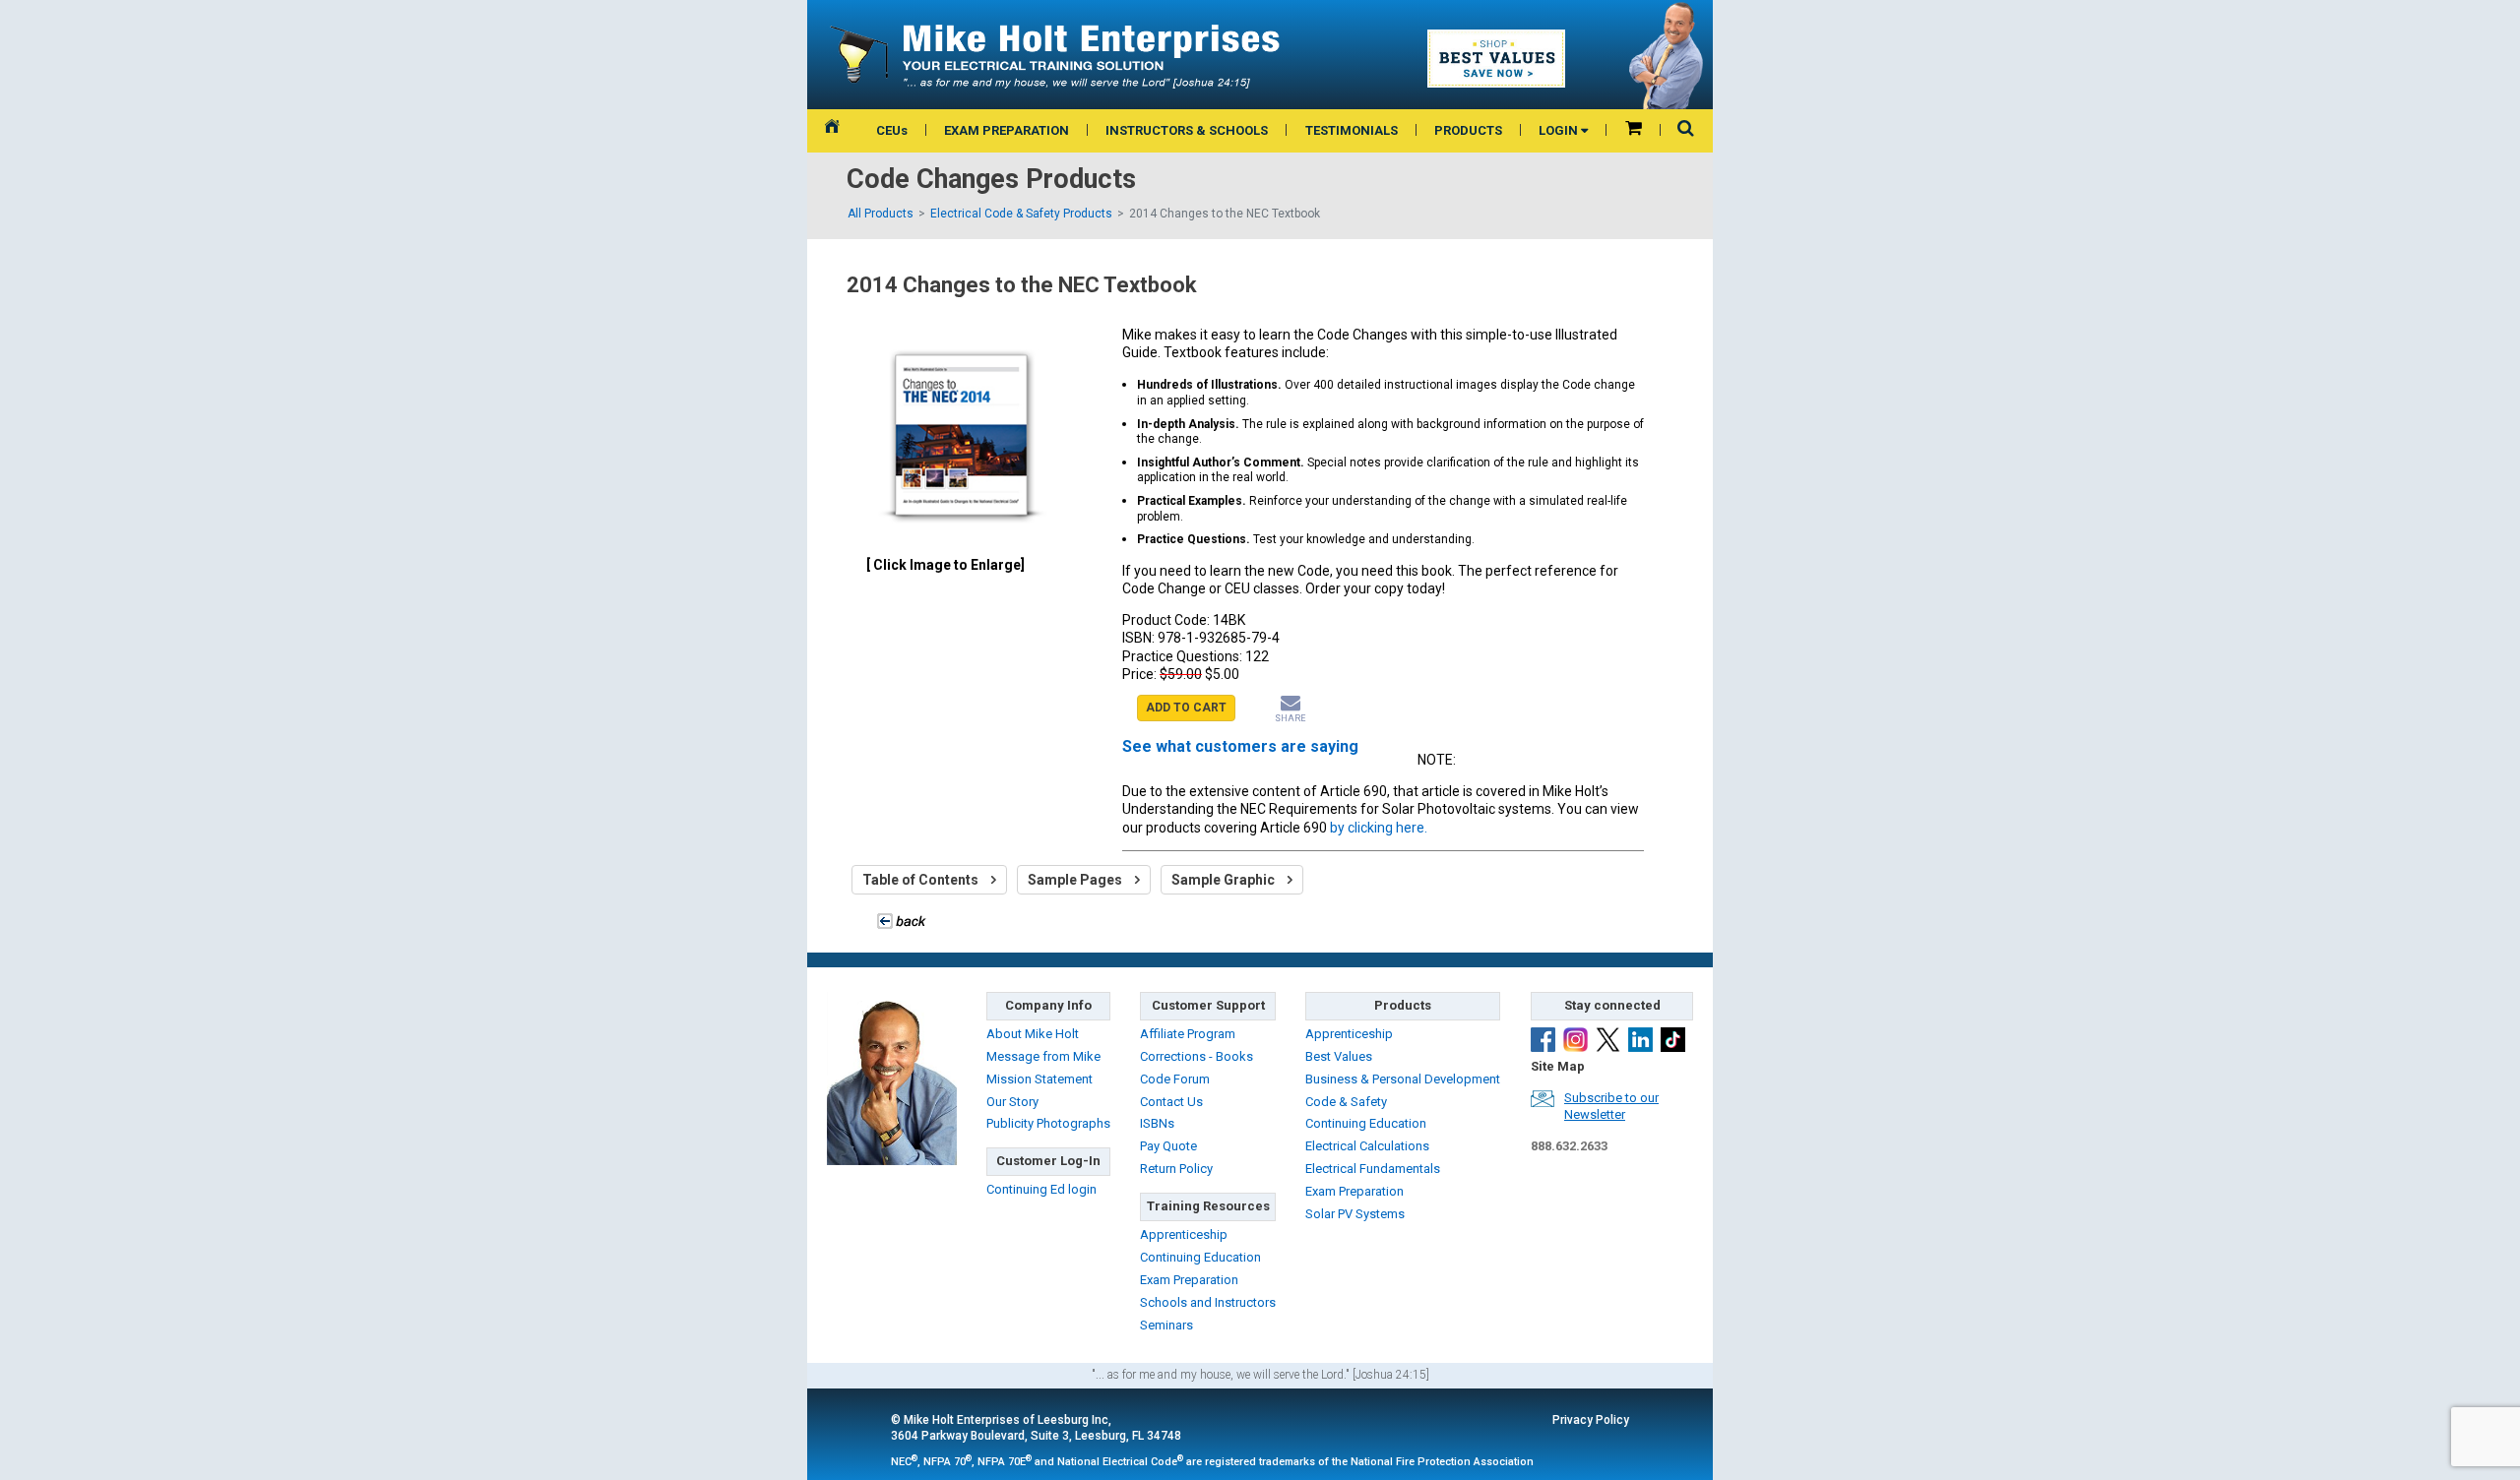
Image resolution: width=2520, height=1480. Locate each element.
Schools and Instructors (1208, 1302)
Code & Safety (1346, 1102)
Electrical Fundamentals (1373, 1169)
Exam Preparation (1189, 1280)
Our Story (1012, 1102)
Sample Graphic (1225, 880)
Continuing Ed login (1041, 1189)
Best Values (1339, 1056)
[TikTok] (1673, 1040)
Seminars (1166, 1325)
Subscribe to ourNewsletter (1611, 1106)
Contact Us (1171, 1102)
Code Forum (1175, 1079)
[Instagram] (1575, 1040)
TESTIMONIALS (1352, 130)
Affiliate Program (1188, 1034)
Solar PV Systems (1355, 1214)
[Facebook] (1543, 1040)
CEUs (892, 130)
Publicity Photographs (1048, 1123)
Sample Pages (1076, 880)
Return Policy (1176, 1169)
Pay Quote (1168, 1146)
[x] (1608, 1040)
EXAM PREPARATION (1007, 130)
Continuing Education (1200, 1257)
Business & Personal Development (1403, 1079)
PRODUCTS (1468, 130)
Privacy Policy (1591, 1420)
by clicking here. (1379, 828)
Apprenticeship (1184, 1234)
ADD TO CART (1186, 708)
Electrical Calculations (1367, 1146)
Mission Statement (1039, 1079)
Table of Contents (922, 880)
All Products (881, 214)
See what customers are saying (1240, 746)
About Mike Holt (1033, 1034)
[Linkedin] (1640, 1040)
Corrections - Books (1197, 1056)
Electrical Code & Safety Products (1021, 214)
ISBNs (1157, 1123)
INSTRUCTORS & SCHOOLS (1187, 130)
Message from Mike (1043, 1056)
